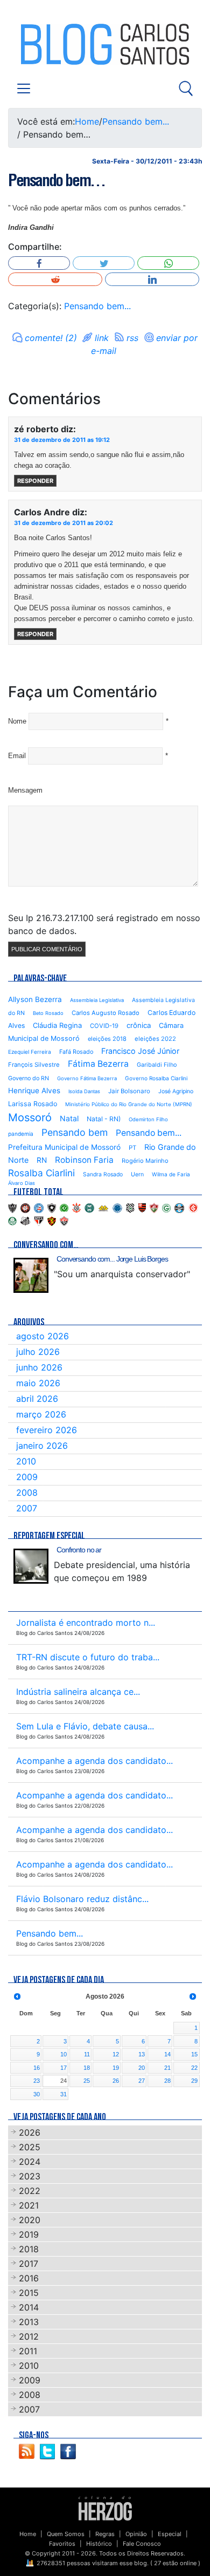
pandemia (21, 1134)
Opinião (136, 2534)
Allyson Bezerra (35, 999)
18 (87, 2068)
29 (194, 2081)
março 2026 (41, 1414)
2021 (29, 2205)
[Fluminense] (154, 1207)
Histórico (99, 2544)
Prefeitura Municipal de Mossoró (64, 1147)
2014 (29, 2307)
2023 (30, 2176)
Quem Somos (66, 2534)
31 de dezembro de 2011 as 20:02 (64, 523)
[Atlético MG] (12, 1207)
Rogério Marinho (145, 1161)
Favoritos (62, 2544)
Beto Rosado (48, 1013)
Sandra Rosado (103, 1174)
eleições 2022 (155, 1039)
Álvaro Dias (22, 1183)
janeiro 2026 (42, 1446)
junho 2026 (39, 1367)
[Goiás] (166, 1207)
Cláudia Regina (57, 1025)
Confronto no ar (79, 1550)
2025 (30, 2147)
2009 (27, 1477)
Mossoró (30, 1117)
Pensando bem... (136, 121)
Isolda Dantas (84, 1091)
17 (64, 2068)
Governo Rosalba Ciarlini (156, 1078)
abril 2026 (37, 1399)
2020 (30, 2220)
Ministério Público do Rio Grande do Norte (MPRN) (129, 1104)
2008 (27, 1493)
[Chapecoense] (64, 1207)
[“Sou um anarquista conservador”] (31, 1275)
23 (37, 2081)
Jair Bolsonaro (129, 1091)
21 (167, 2068)
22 (194, 2068)
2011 (28, 2351)
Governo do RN (29, 1078)
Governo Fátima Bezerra (87, 1078)
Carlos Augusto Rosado (106, 1013)
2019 (29, 2234)
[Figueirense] (130, 1207)
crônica (139, 1025)
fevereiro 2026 (47, 1430)
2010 (26, 1461)
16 (37, 2068)
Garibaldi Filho (157, 1065)
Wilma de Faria (171, 1174)
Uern (137, 1174)
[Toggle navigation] (24, 88)
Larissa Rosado (33, 1104)
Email (17, 756)
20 (142, 2068)
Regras (105, 2534)
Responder (35, 481)
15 (194, 2054)
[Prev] (17, 1997)
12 (116, 2054)
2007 (27, 1508)
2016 (29, 2278)
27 (142, 2081)
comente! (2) (51, 338)
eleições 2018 (107, 1039)
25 (87, 2081)
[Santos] (25, 1220)
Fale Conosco (142, 2544)
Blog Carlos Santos (53, 44)
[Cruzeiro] (117, 1207)
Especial (170, 2534)
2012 (29, 2336)
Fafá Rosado (76, 1052)
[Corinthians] (76, 1207)
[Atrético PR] (25, 1207)
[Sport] (52, 1220)
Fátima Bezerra (98, 1064)
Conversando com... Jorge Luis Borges (112, 1259)
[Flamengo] (142, 1207)
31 (64, 2094)
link (102, 338)
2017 (29, 2264)
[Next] (193, 1997)
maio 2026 (38, 1383)
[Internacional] (193, 1207)
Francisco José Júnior (140, 1051)
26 (116, 2081)
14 (167, 2054)
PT (132, 1148)
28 (167, 2081)
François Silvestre (34, 1065)
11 (87, 2054)
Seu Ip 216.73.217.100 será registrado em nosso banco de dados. (104, 924)
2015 (29, 2293)
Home (87, 121)
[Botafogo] (52, 1207)
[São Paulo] (39, 1220)
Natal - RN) (104, 1119)
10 (64, 2054)
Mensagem (25, 790)
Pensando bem (75, 1132)
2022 (30, 2191)
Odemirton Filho (148, 1119)
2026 (30, 2132)
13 (142, 2054)
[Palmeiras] (12, 1220)
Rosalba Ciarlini (41, 1173)
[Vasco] (64, 1220)
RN (42, 1160)
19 (116, 2068)
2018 (29, 2249)
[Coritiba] (89, 1207)
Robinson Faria (84, 1160)
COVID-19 (104, 1026)
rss (132, 338)
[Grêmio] (179, 1207)
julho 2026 (38, 1352)
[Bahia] (39, 1207)
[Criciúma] (103, 1207)
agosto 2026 (43, 1336)
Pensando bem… (57, 180)
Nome (17, 721)
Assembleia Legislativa (97, 1000)
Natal (69, 1118)
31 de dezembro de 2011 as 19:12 (62, 440)
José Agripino (176, 1091)
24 (64, 2081)
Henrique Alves (34, 1091)
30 (37, 2094)
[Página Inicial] (105, 2507)
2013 (29, 2322)
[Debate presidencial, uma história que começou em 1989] (31, 1566)
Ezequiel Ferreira (30, 1052)
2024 (30, 2162)
